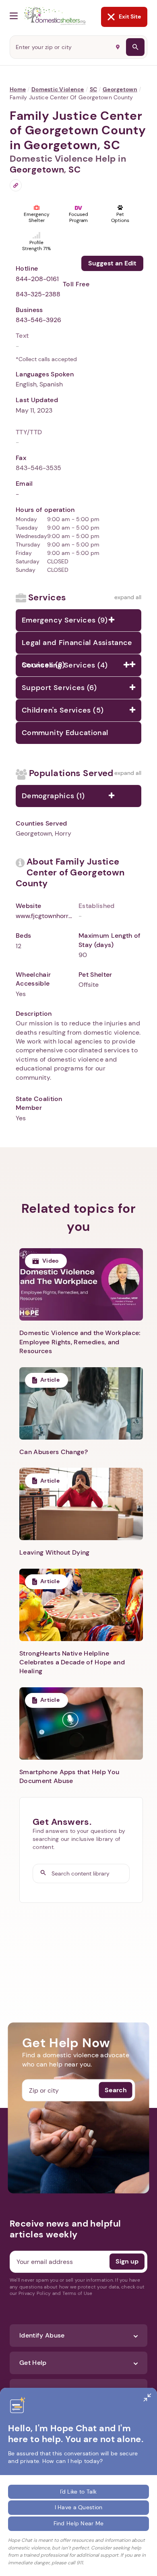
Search (116, 2090)
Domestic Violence (58, 89)
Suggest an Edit (112, 263)
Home (18, 89)
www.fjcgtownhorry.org (44, 916)
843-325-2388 (38, 294)
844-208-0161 (37, 279)
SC (94, 89)
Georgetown (120, 89)
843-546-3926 (38, 320)
